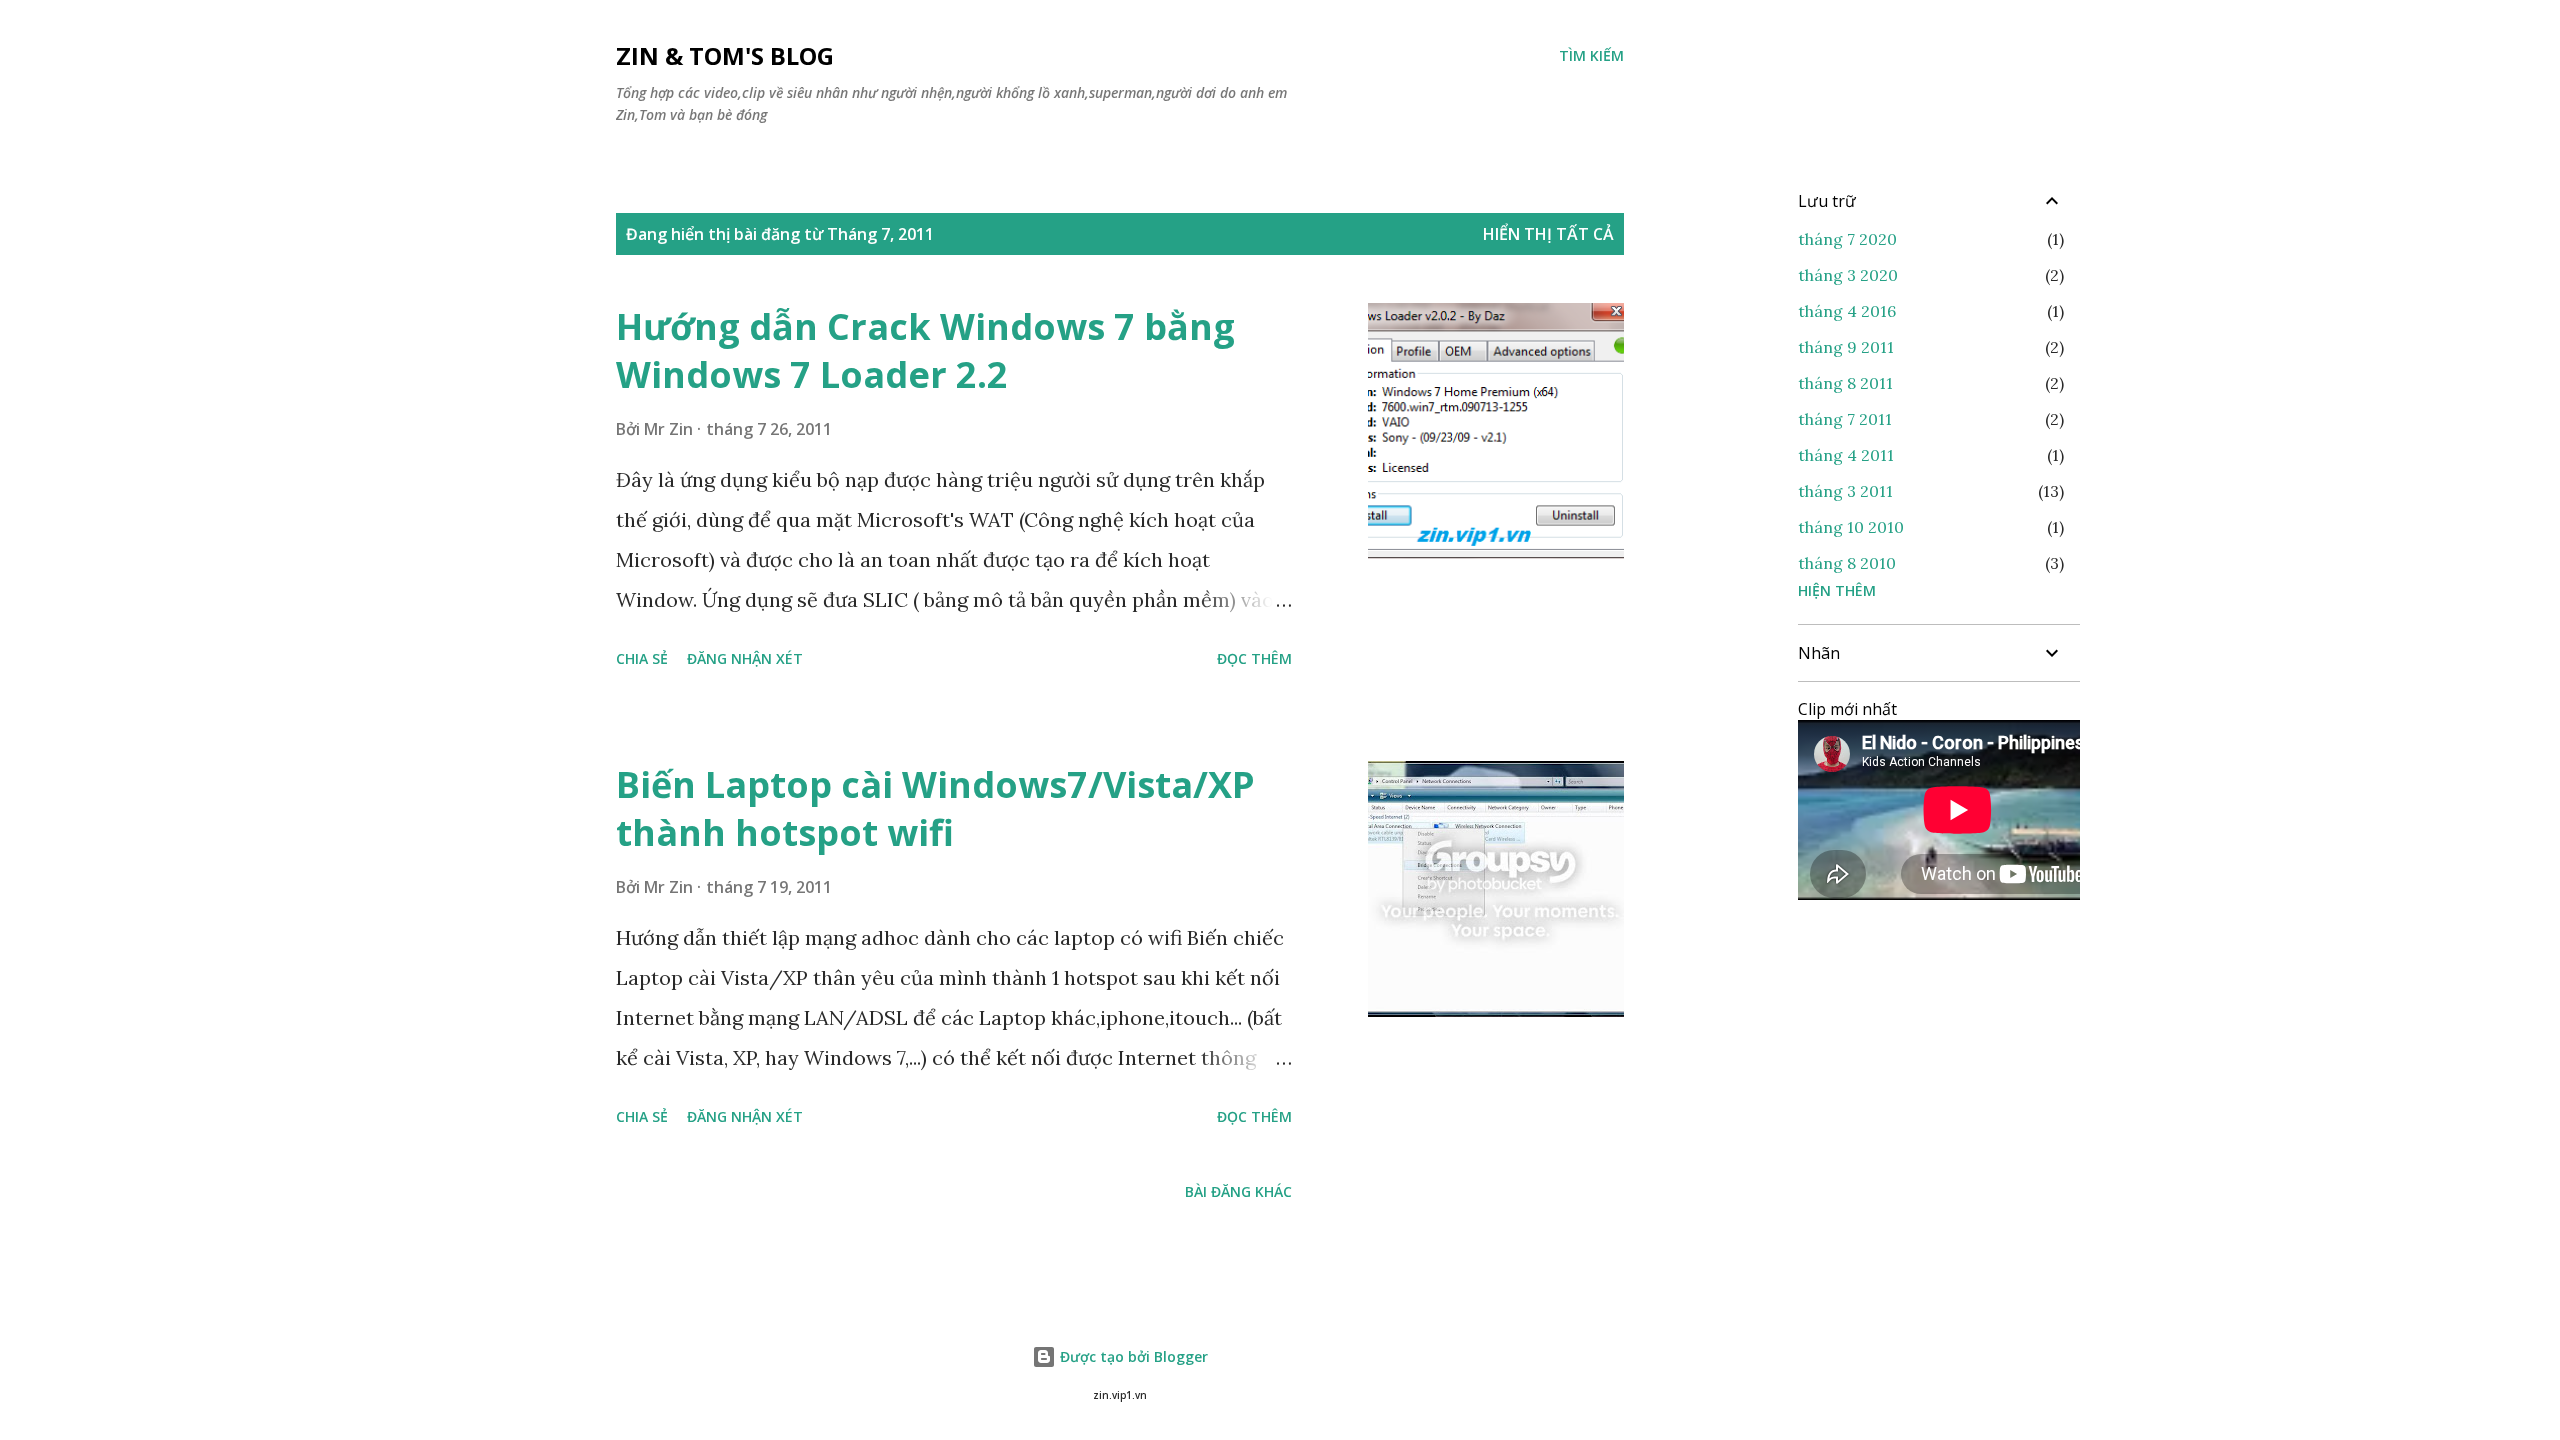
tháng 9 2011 (1846, 347)
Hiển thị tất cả (1548, 234)
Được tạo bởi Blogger (1132, 1356)
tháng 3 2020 (1848, 275)
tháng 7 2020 (1847, 239)
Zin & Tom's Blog (725, 55)
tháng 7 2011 (1845, 419)
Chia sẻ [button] (642, 658)
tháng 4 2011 (1846, 455)
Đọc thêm (1254, 658)
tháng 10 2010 (1851, 527)
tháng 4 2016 (1847, 311)
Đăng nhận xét (745, 658)
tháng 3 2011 (1845, 491)
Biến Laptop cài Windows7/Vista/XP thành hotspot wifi (935, 808)
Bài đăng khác (1238, 1191)
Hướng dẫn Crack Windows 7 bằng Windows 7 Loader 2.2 (925, 350)
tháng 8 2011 (1845, 383)
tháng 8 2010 (1847, 563)
